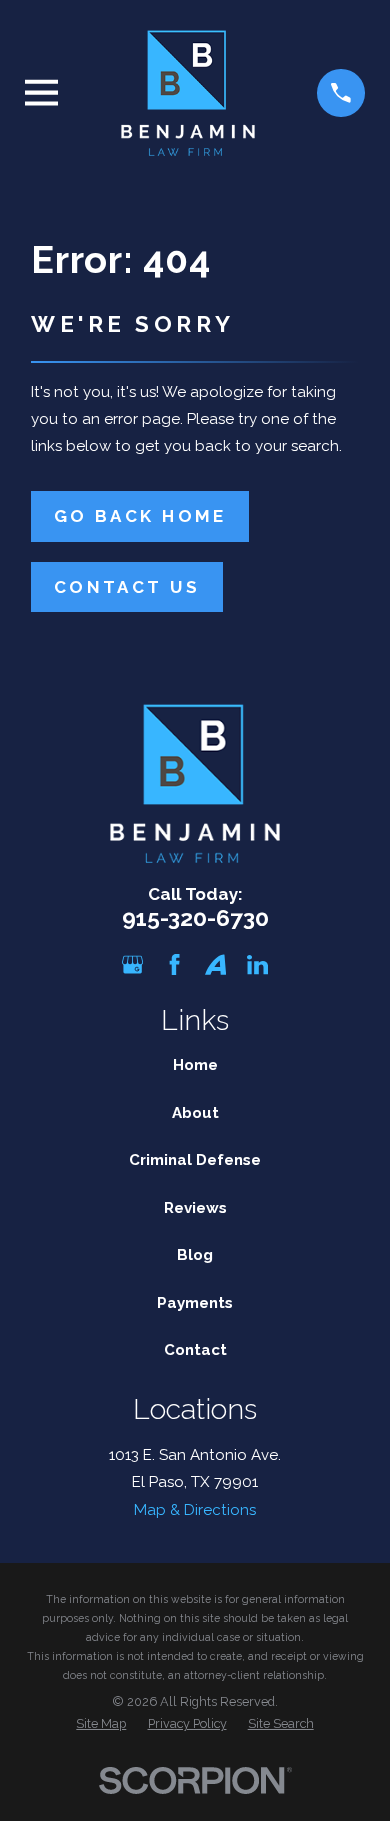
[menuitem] (101, 1724)
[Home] (188, 93)
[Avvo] (215, 964)
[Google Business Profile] (132, 964)
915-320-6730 (195, 918)
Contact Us (127, 587)
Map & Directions (195, 1510)
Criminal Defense (195, 1160)
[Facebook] (174, 964)
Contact (195, 1350)
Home (195, 1065)
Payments (195, 1303)
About (195, 1113)
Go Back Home (140, 516)
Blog (195, 1255)
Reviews (195, 1208)
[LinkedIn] (257, 964)
